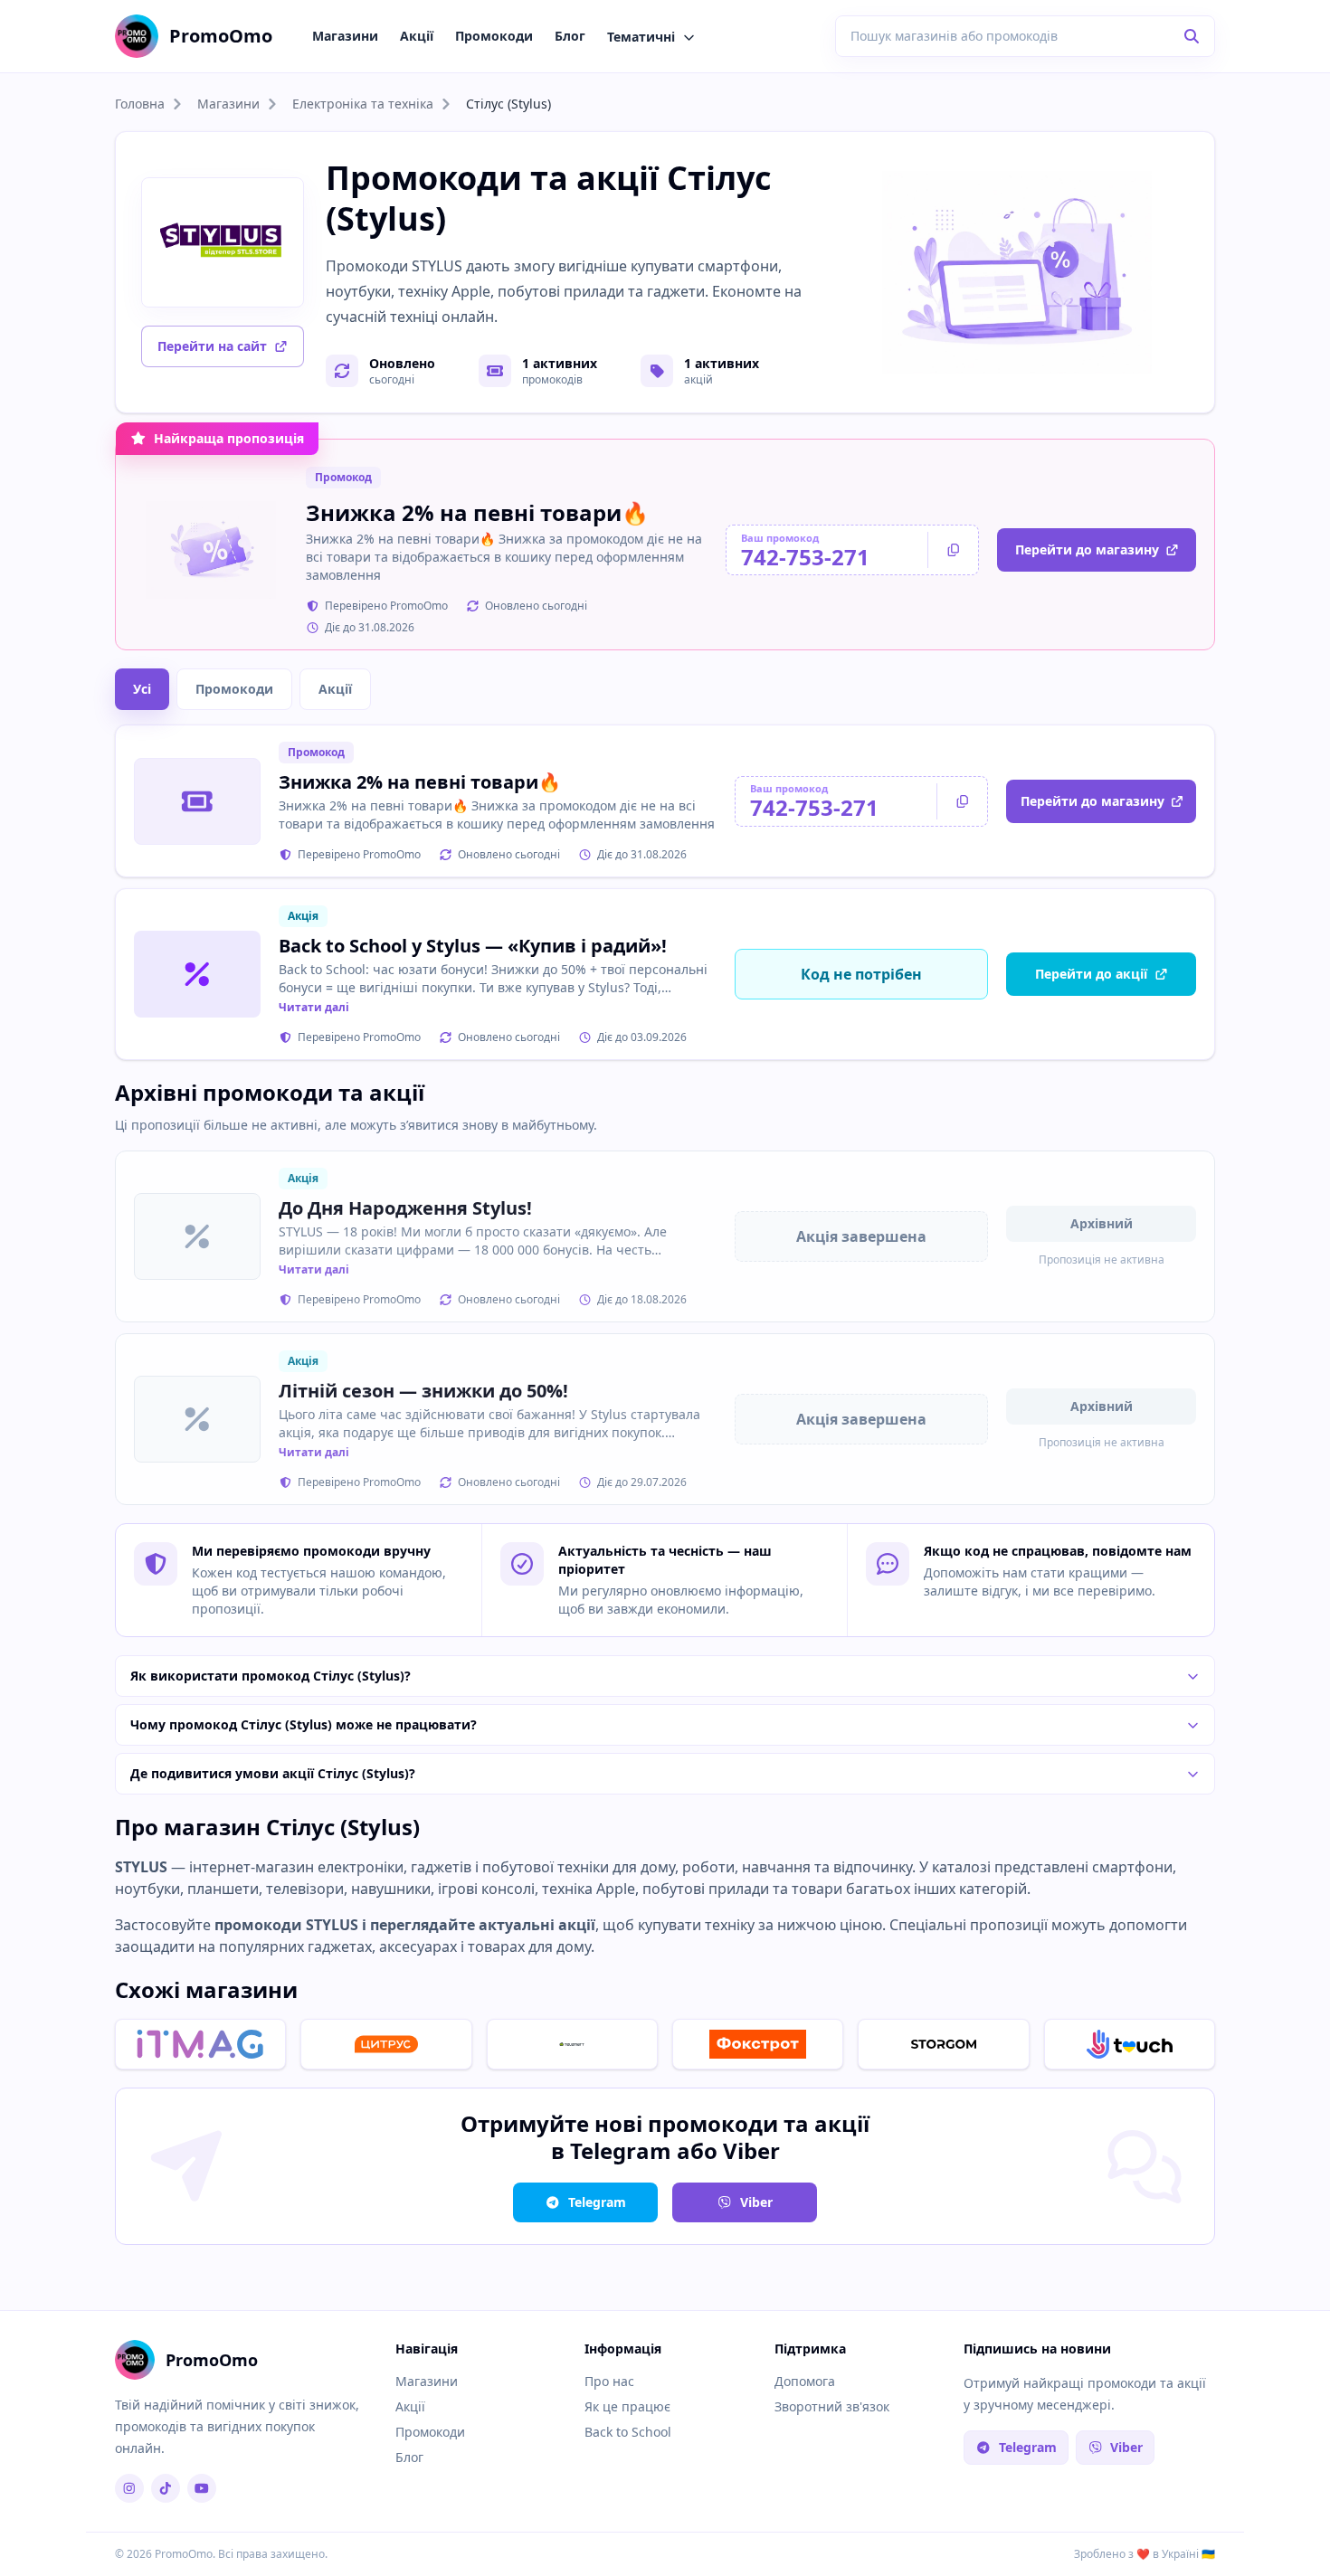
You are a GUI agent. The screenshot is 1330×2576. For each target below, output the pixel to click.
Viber (756, 2202)
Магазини (345, 36)
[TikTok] (166, 2488)
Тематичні (641, 37)
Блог (570, 36)
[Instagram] (129, 2488)
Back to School (628, 2432)
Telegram (597, 2202)
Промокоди (494, 36)
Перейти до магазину (1087, 549)
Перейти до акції (1091, 974)
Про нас (609, 2381)
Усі (142, 689)
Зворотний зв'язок (832, 2406)
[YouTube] (202, 2488)
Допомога (805, 2381)
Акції (417, 36)
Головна (140, 104)
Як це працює (627, 2406)
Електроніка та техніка (363, 104)
